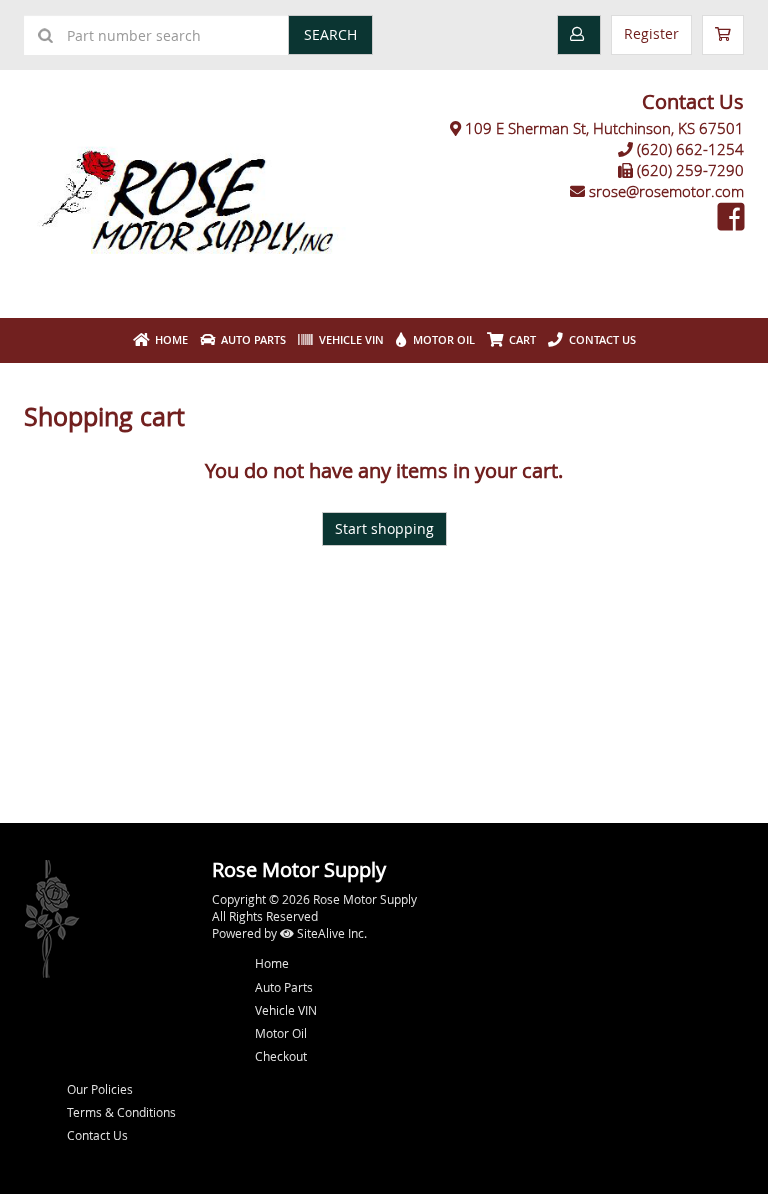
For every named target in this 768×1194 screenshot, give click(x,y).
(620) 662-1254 (690, 149)
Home (168, 339)
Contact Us (599, 339)
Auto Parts (250, 339)
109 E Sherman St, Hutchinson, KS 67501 (604, 128)
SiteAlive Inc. (330, 933)
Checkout (281, 1056)
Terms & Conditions (121, 1112)
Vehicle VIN (348, 339)
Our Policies (100, 1089)
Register (651, 33)
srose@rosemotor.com (666, 191)
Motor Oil (441, 339)
